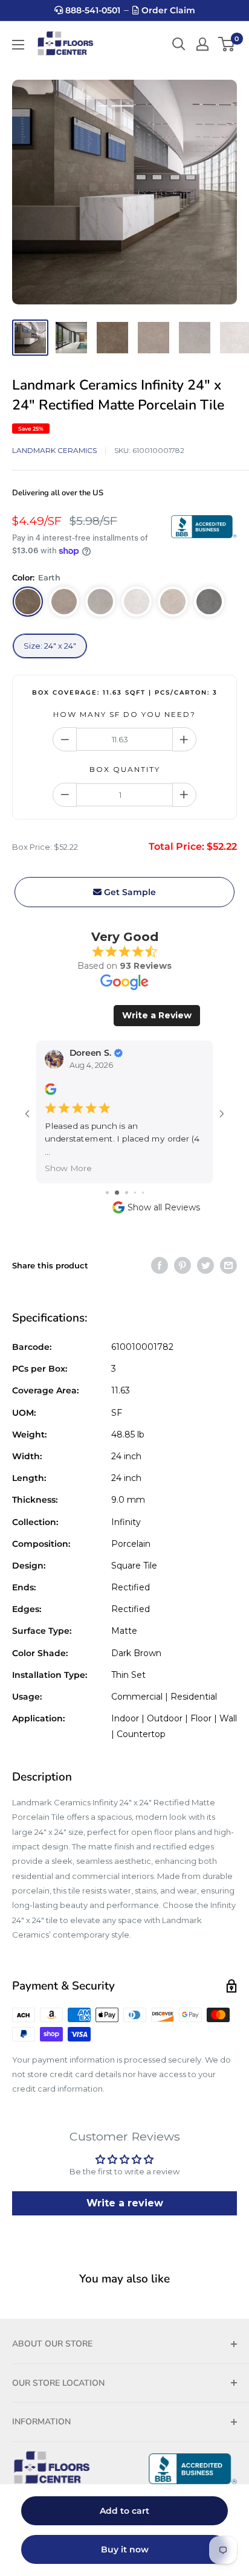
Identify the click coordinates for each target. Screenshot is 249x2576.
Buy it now (125, 2549)
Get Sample (129, 892)
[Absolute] (100, 602)
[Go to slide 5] (134, 1179)
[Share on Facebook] (160, 1252)
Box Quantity (125, 769)
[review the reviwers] (50, 1092)
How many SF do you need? (124, 714)
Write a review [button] (125, 2190)
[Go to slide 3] (115, 1179)
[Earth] (28, 602)
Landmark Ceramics (54, 450)
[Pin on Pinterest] (183, 1252)
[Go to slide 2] (107, 1179)
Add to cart (124, 2511)
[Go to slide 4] (125, 1179)
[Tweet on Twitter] (205, 1252)
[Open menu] (18, 45)
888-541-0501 (92, 10)
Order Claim (167, 10)
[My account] (202, 44)
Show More (68, 1155)
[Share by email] (228, 1252)
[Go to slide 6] (143, 1179)
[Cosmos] (209, 602)
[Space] (64, 602)
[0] (227, 44)
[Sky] (137, 602)
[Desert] (173, 602)
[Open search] (179, 44)
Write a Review (157, 1015)
